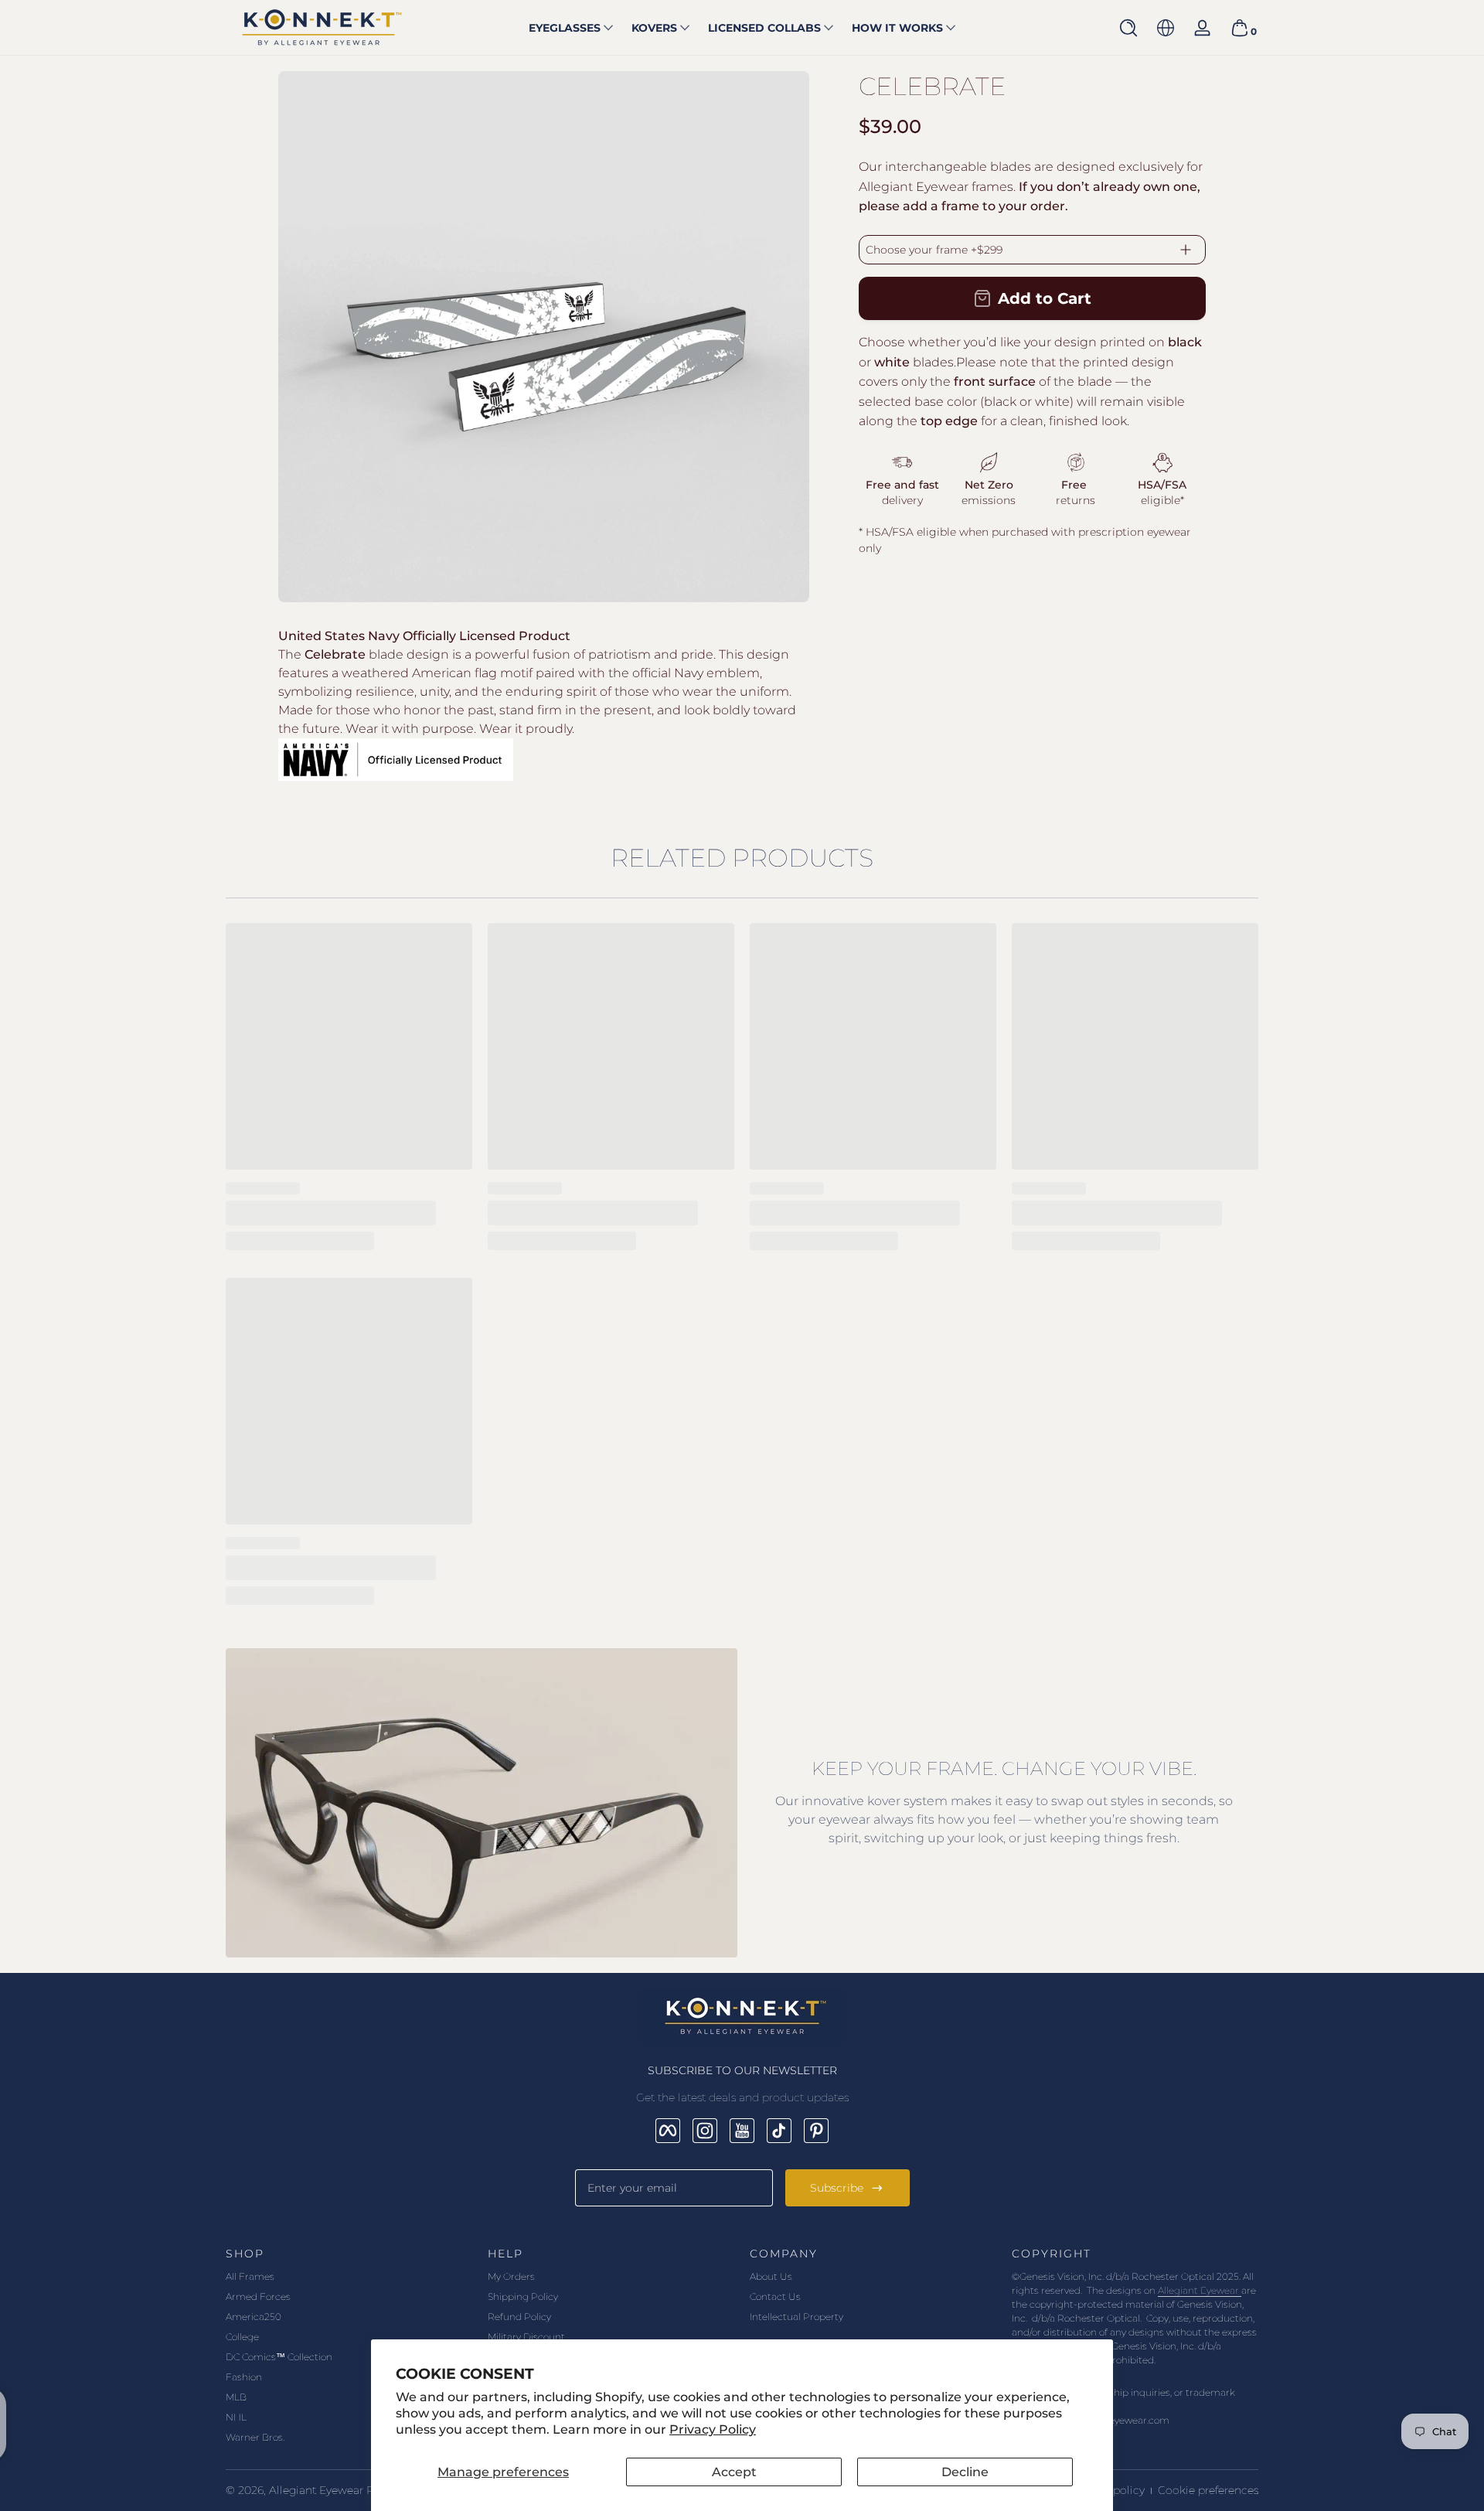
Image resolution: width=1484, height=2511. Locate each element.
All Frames (250, 2276)
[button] (1128, 28)
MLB (236, 2397)
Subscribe (837, 2188)
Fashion (244, 2377)
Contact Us (775, 2296)
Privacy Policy (713, 2429)
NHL (236, 2417)
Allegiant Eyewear (1200, 2290)
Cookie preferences (1208, 2490)
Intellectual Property (796, 2317)
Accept (734, 2472)
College (242, 2337)
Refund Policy (519, 2317)
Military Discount (526, 2337)
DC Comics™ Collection (279, 2357)
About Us (771, 2276)
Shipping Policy (523, 2296)
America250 (254, 2317)
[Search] (1128, 28)
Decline (965, 2472)
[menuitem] (349, 2277)
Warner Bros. (255, 2437)
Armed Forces (258, 2296)
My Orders (511, 2276)
